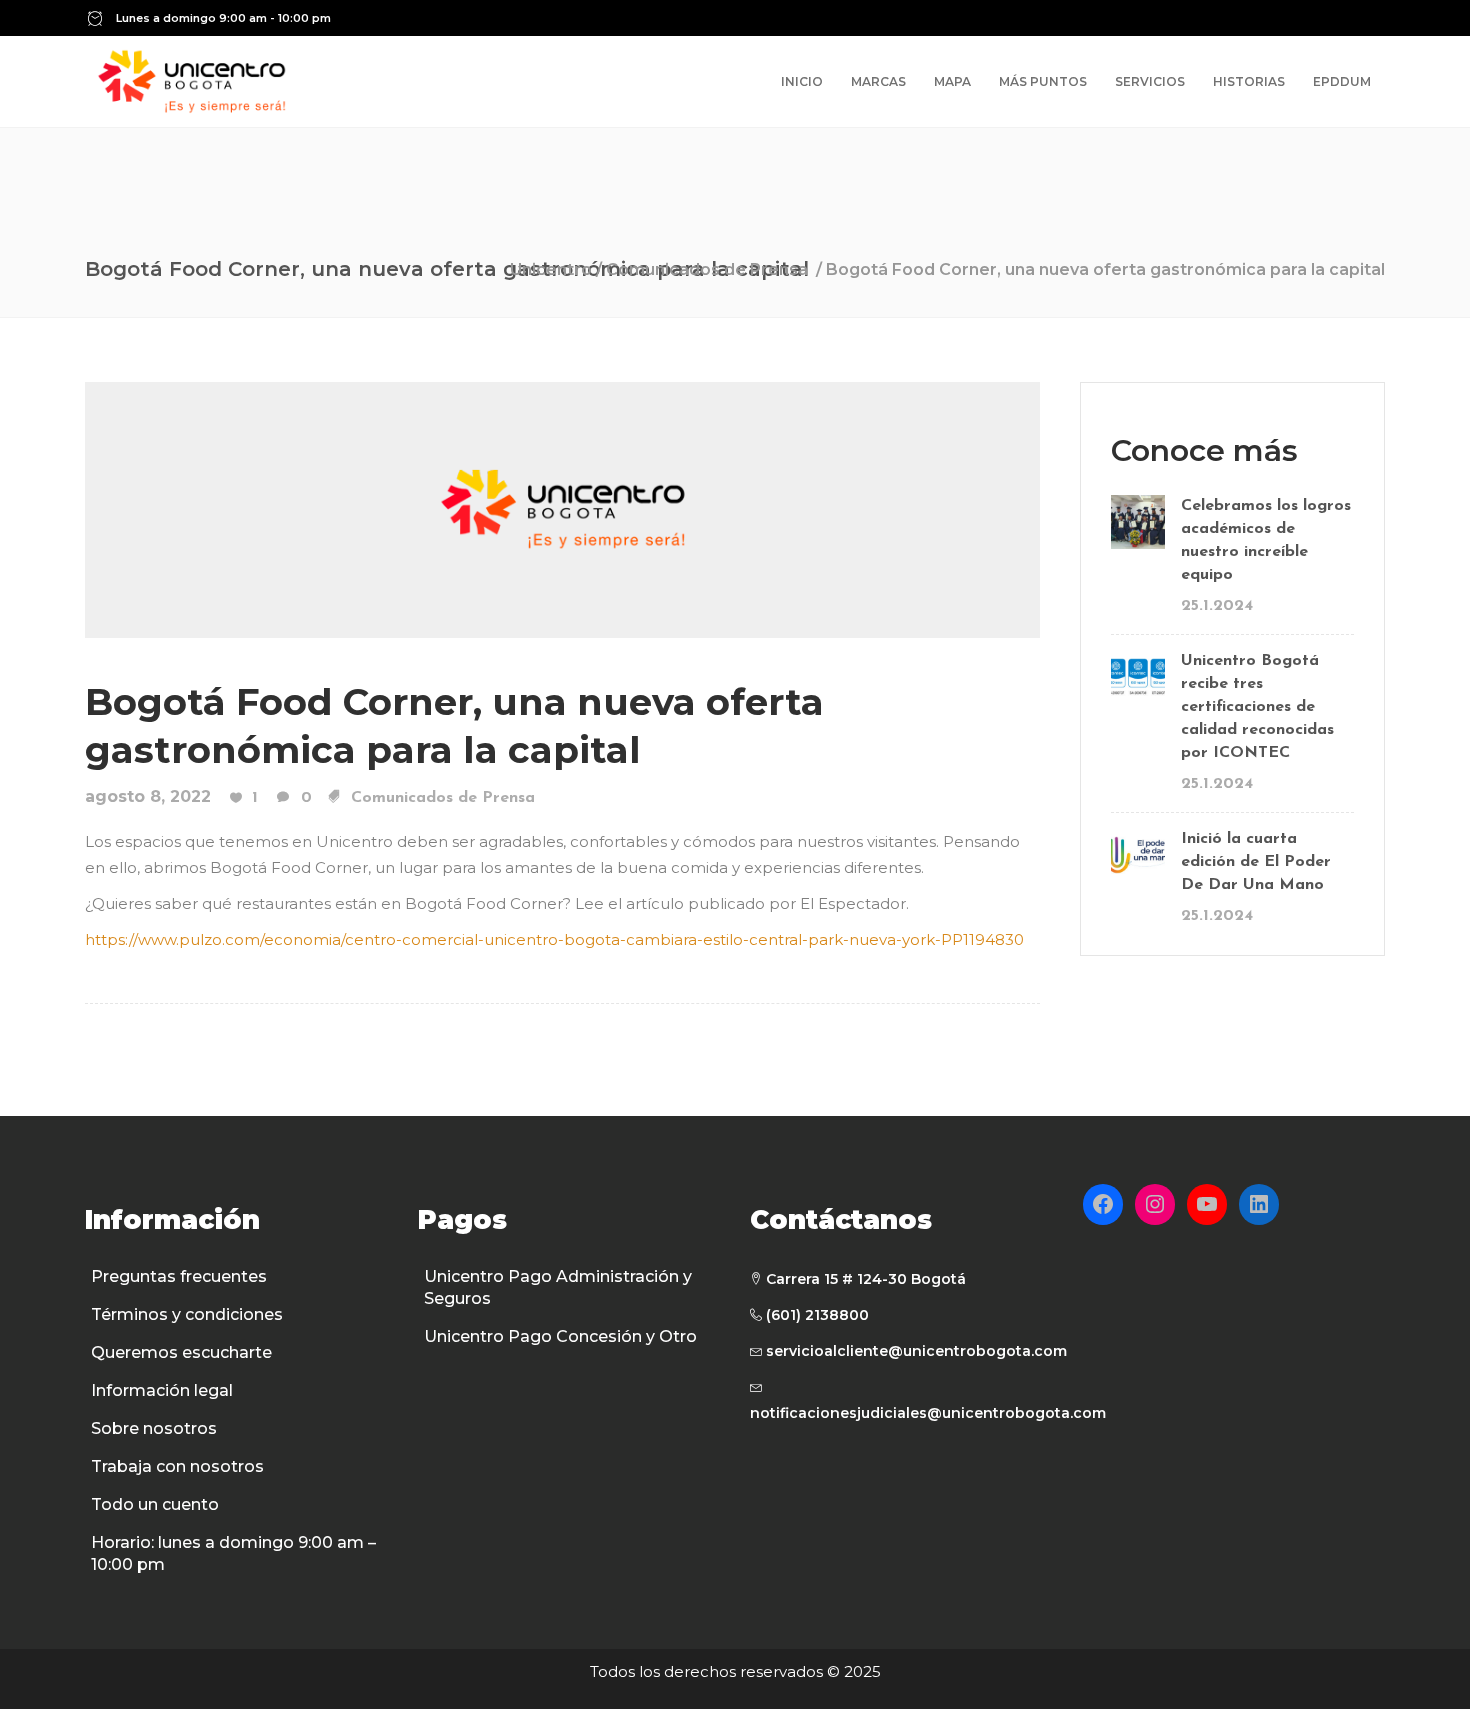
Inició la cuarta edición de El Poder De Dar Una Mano (1256, 862)
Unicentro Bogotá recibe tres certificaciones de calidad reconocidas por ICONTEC (1257, 707)
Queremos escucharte (181, 1352)
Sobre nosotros (154, 1428)
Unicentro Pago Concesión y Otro (560, 1336)
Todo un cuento (155, 1504)
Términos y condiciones (187, 1314)
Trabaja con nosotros (177, 1466)
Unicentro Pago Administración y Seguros (558, 1287)
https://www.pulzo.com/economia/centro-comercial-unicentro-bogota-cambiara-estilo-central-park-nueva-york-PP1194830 (554, 939)
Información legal (162, 1390)
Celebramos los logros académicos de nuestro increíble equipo (1266, 540)
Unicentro (551, 269)
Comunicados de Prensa (707, 269)
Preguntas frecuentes (179, 1276)
